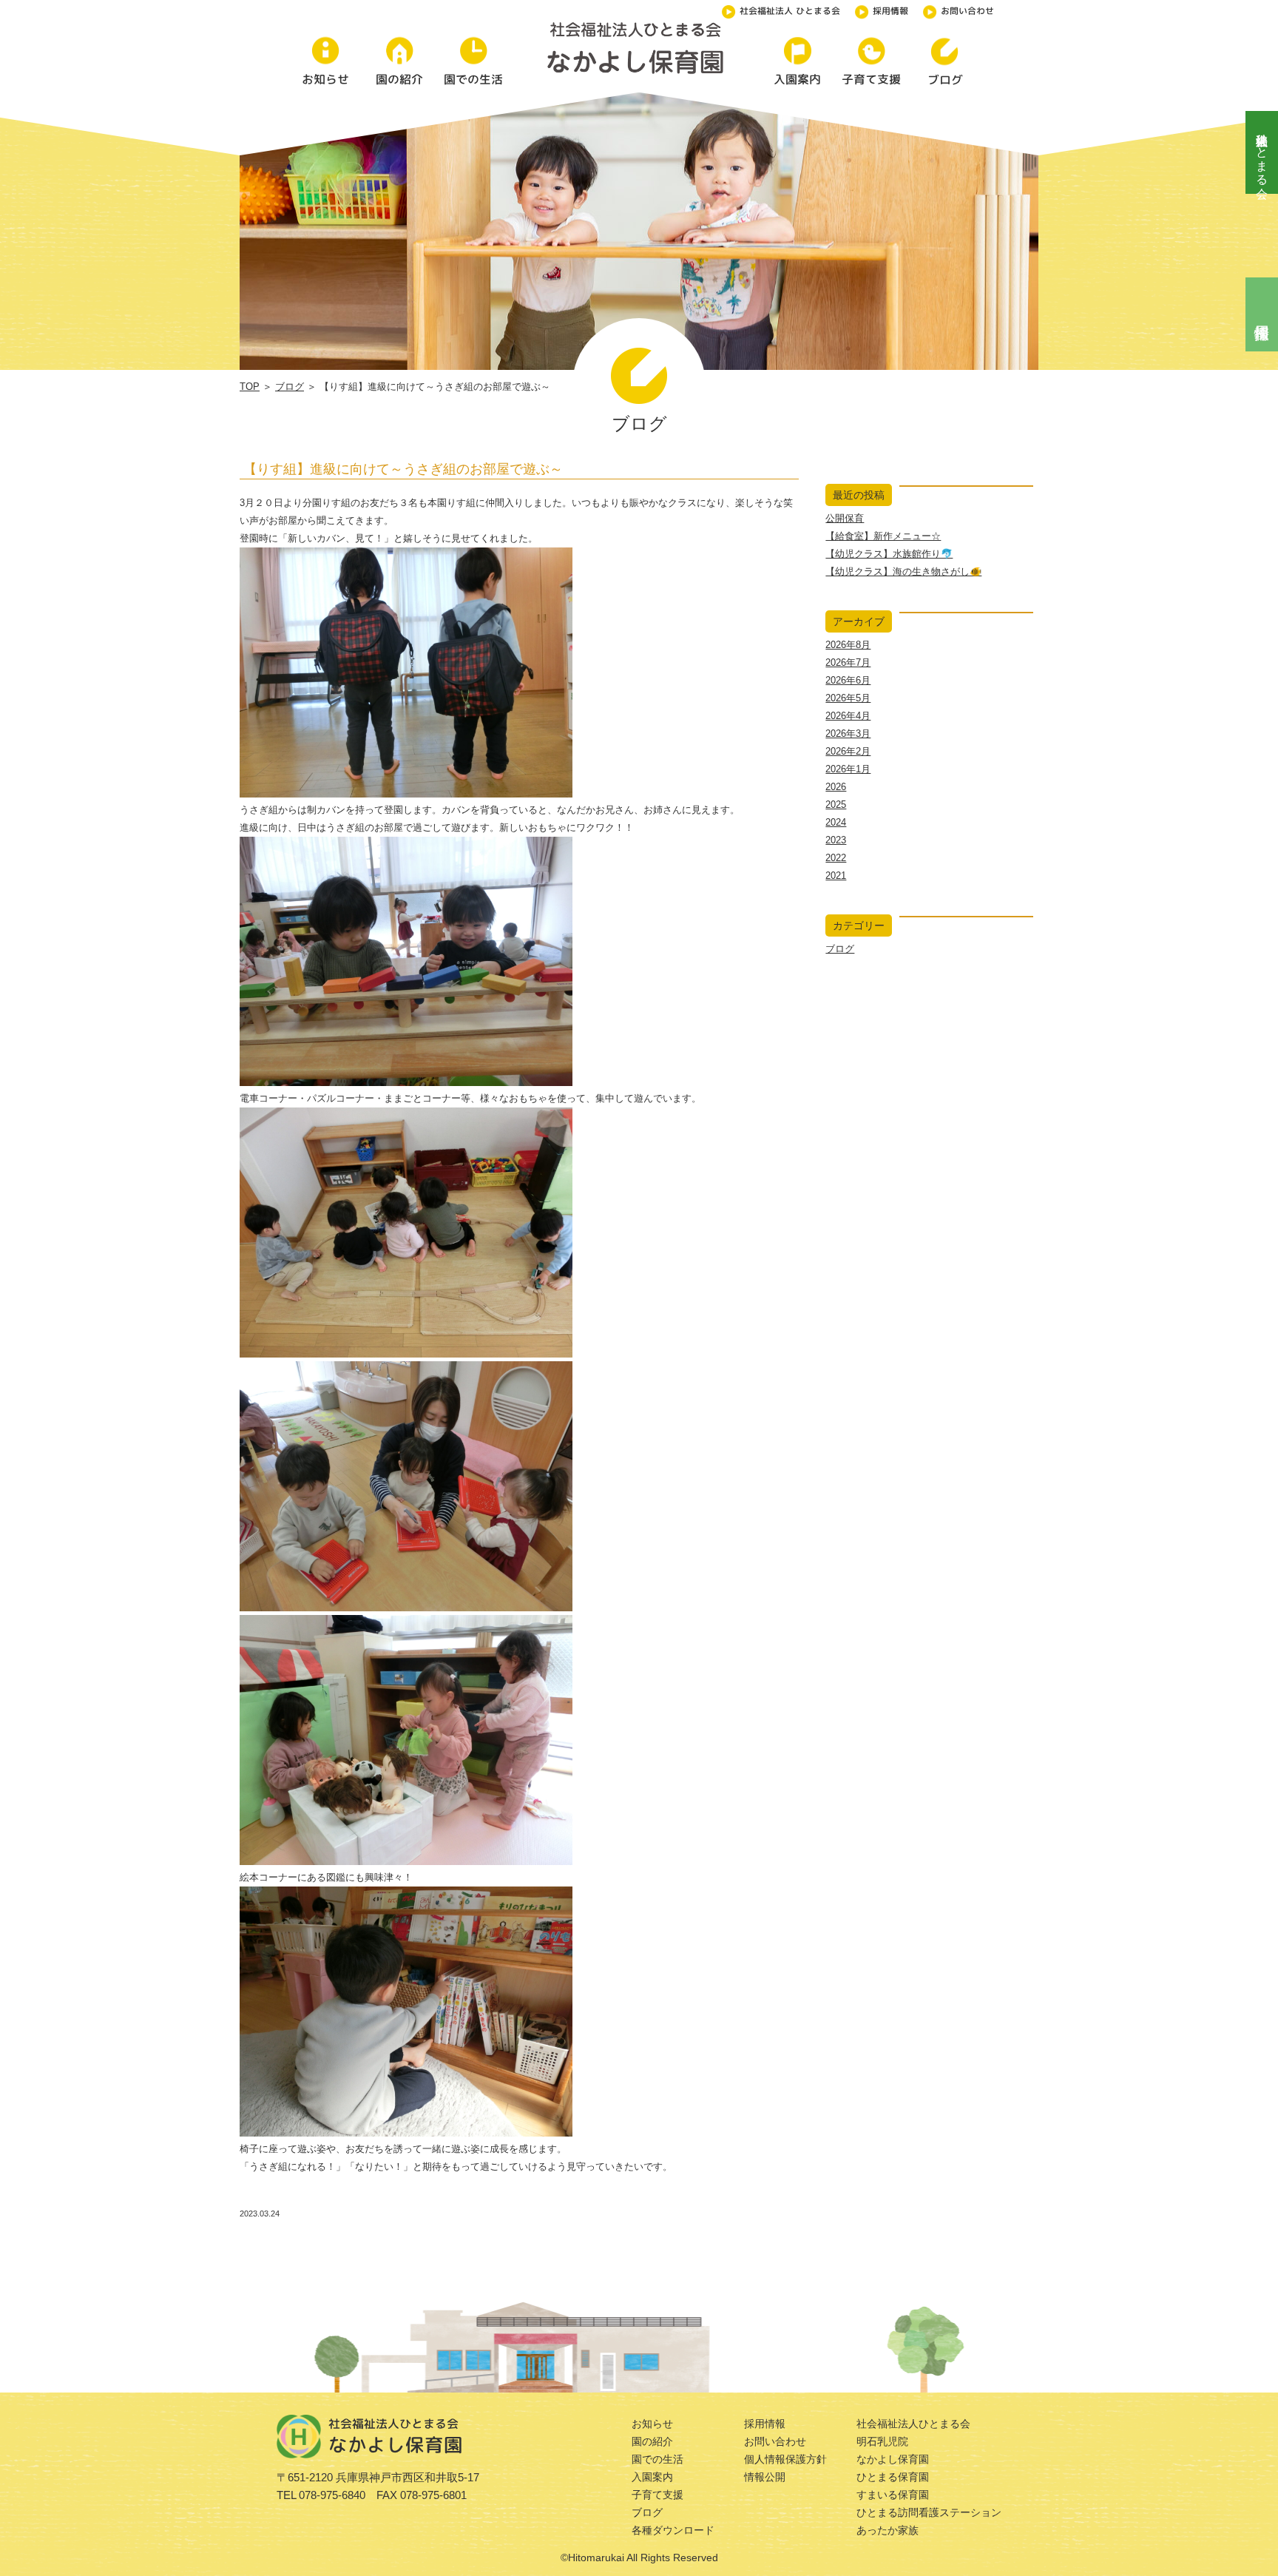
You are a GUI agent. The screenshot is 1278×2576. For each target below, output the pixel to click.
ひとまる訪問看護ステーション (929, 2512)
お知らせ (652, 2424)
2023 (836, 840)
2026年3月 (848, 734)
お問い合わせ (967, 11)
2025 (836, 805)
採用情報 (890, 11)
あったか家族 (887, 2530)
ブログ (290, 387)
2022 (836, 858)
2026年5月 (848, 698)
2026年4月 (848, 716)
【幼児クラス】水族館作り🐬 (889, 554)
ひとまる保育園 (893, 2477)
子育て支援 (657, 2495)
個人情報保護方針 (785, 2459)
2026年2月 (848, 751)
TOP (250, 387)
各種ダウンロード (673, 2530)
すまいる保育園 (893, 2495)
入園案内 (652, 2477)
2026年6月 (848, 680)
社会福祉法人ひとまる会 (1262, 152)
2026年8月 (848, 645)
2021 (836, 876)
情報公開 (765, 2477)
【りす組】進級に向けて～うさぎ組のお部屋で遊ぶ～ (403, 469)
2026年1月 (848, 769)
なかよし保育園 (893, 2459)
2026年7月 (848, 662)
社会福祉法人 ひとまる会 (790, 11)
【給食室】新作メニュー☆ (883, 536)
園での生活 (657, 2459)
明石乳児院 (882, 2441)
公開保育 (845, 518)
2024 (836, 822)
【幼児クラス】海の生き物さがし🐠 (903, 571)
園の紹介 (652, 2441)
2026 (836, 787)
